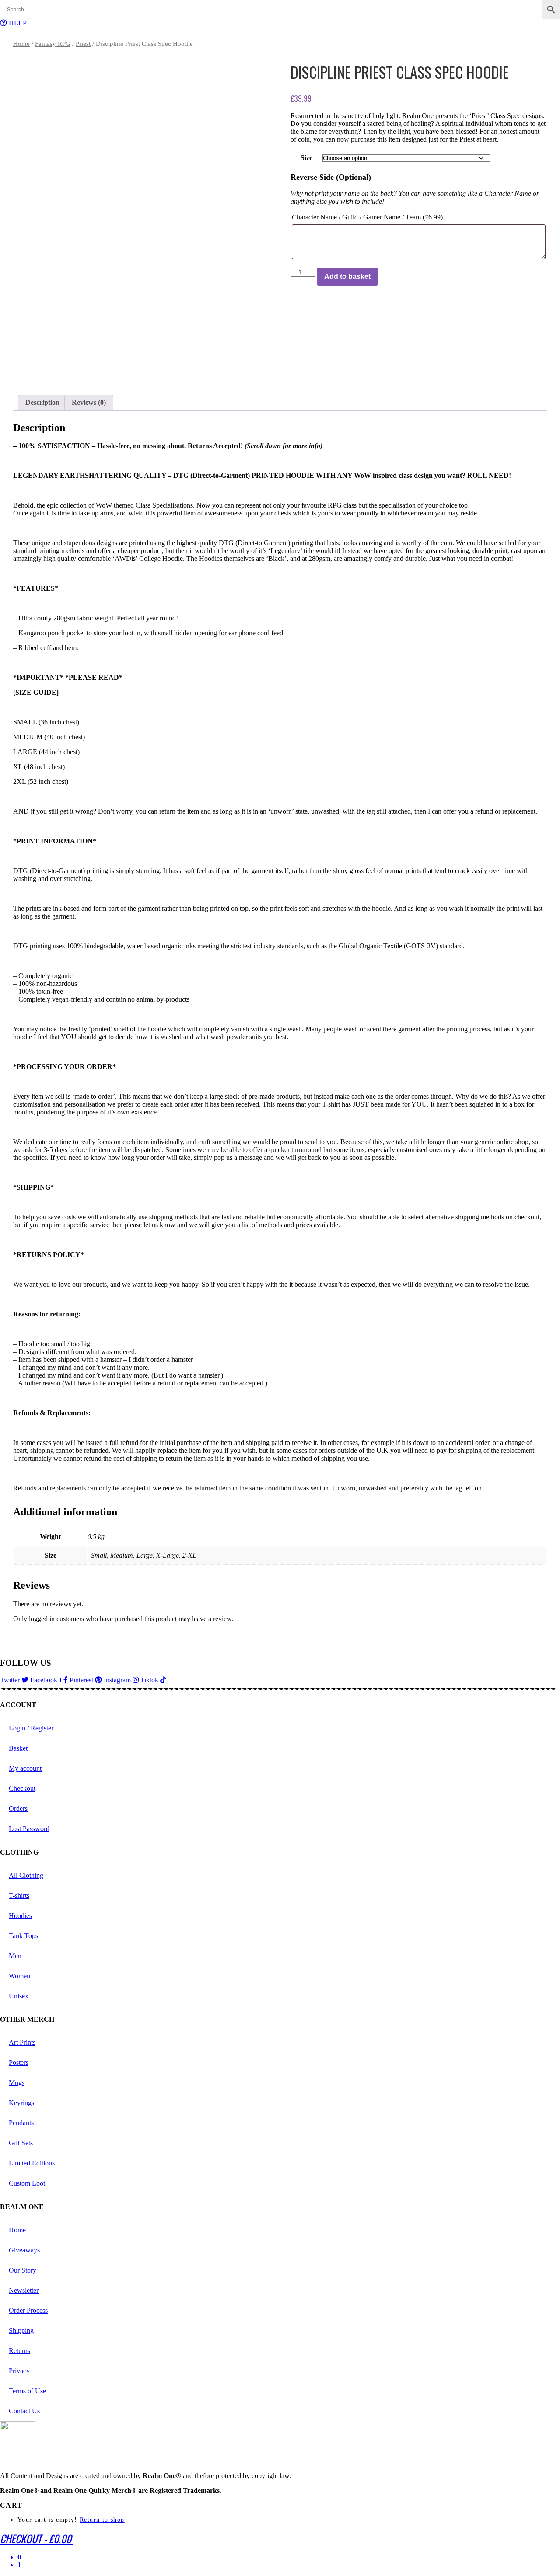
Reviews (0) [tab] (89, 402)
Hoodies (20, 1916)
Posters (19, 2063)
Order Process (28, 2310)
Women (19, 1976)
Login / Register (31, 1728)
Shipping (21, 2331)
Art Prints (22, 2042)
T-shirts (19, 1895)
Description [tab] (42, 402)
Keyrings (21, 2103)
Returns (19, 2351)
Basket (18, 1748)
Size (306, 158)
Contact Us (24, 2411)
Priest (83, 44)
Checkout (22, 1788)
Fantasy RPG (53, 44)
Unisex (19, 1996)
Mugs (17, 2083)
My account (25, 1768)
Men (15, 1956)
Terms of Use (27, 2391)
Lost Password (29, 1829)
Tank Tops (23, 1936)
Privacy (19, 2371)
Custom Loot (27, 2183)
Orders (18, 1808)
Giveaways (24, 2250)
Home (21, 44)
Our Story (23, 2270)
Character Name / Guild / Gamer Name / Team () (367, 217)
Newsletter (24, 2290)
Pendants (21, 2123)
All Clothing (26, 1875)
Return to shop (102, 2520)
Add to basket (347, 277)
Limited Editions (32, 2163)
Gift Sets (21, 2143)
